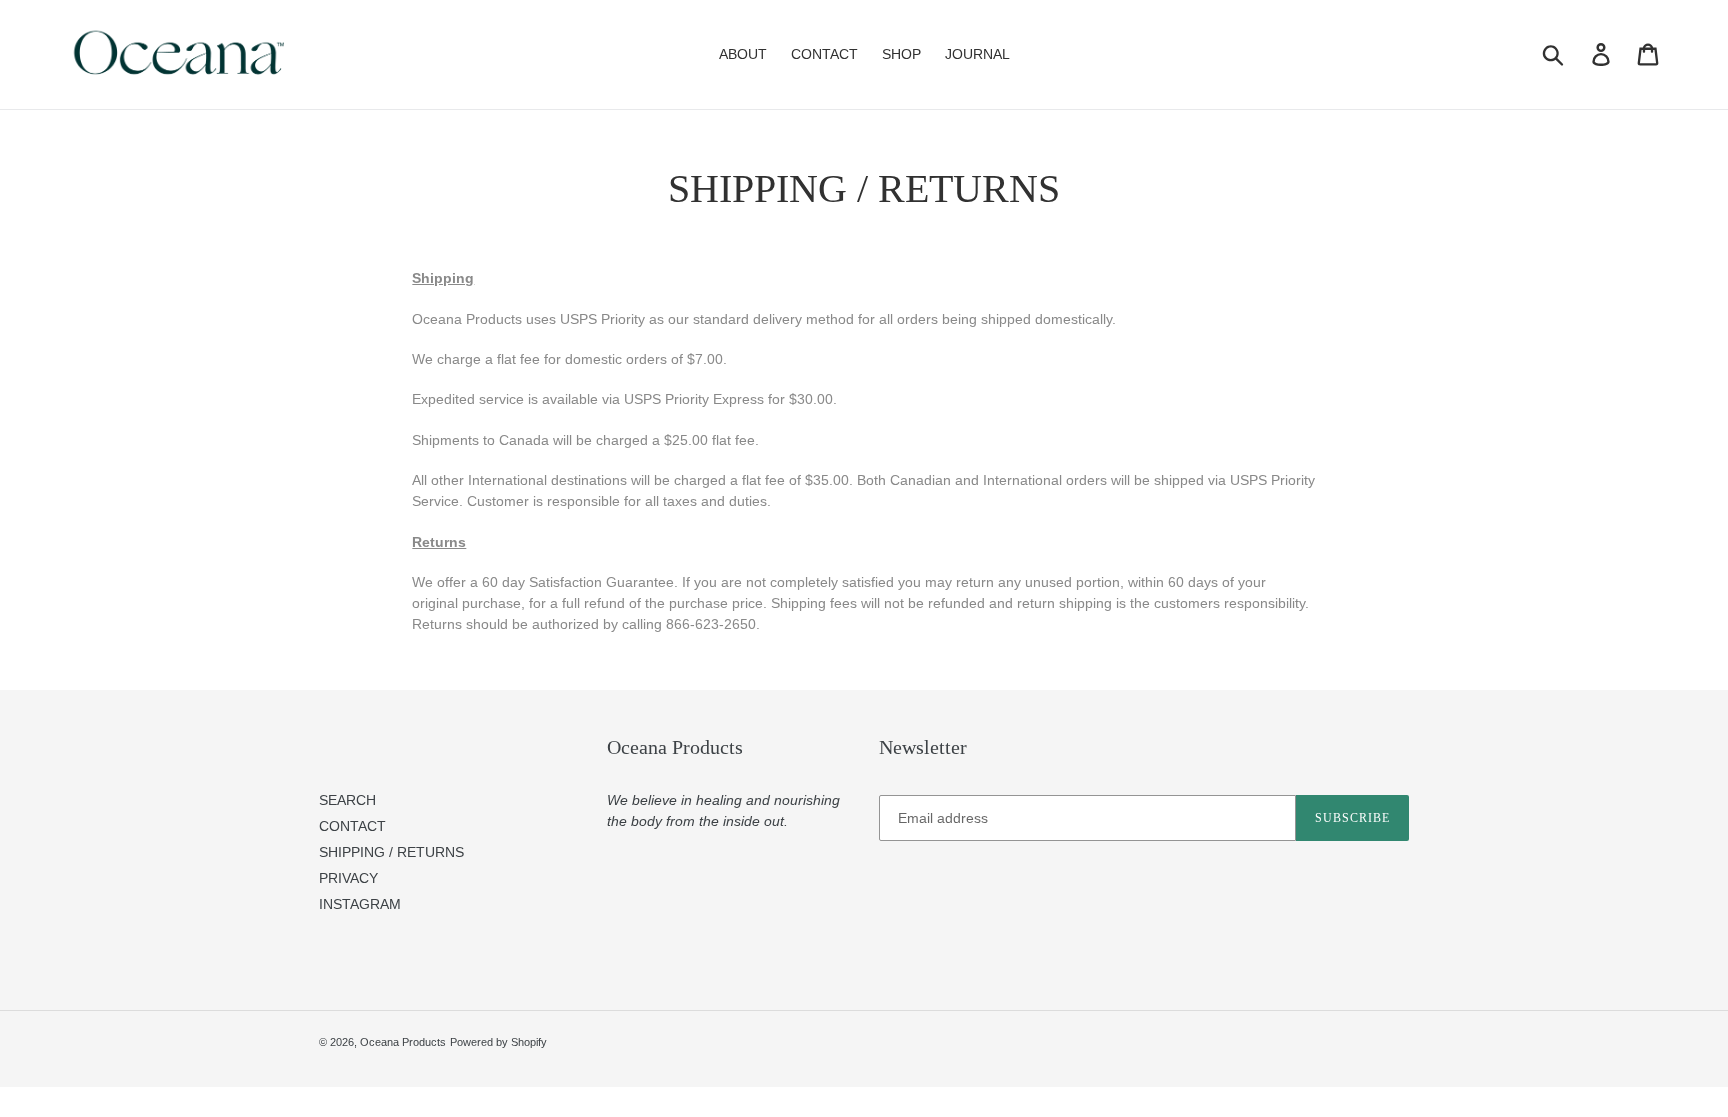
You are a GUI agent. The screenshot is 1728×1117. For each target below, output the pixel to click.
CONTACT (352, 826)
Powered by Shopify (498, 1042)
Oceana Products (403, 1042)
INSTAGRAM (360, 904)
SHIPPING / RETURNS (391, 852)
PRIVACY (348, 878)
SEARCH (347, 800)
